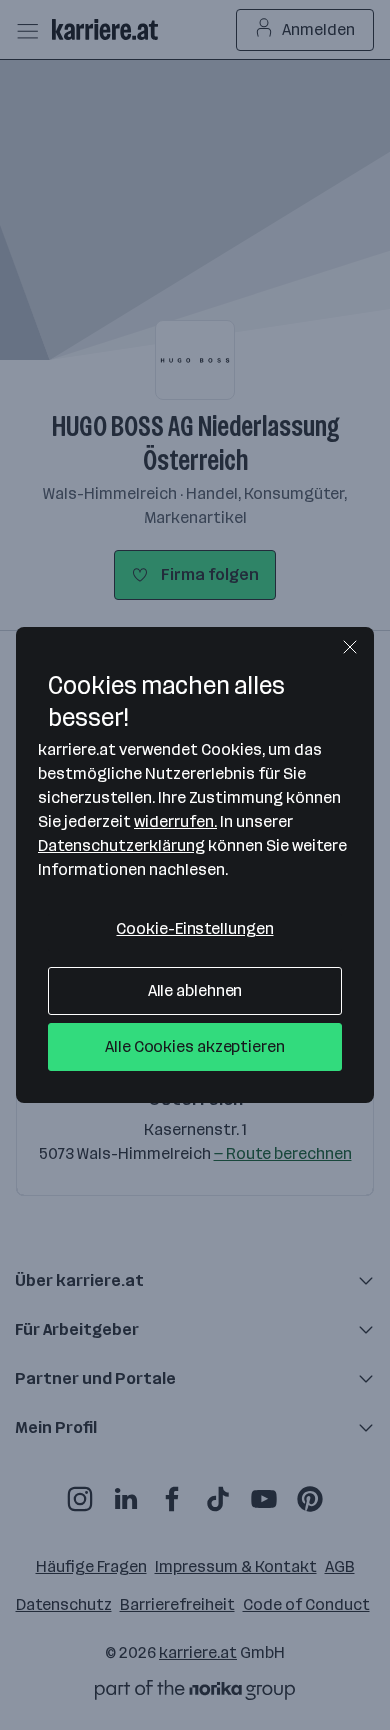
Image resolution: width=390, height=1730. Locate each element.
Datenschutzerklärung (121, 845)
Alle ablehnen (195, 990)
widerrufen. (175, 821)
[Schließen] (350, 647)
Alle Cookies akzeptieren (195, 1046)
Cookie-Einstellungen (194, 928)
